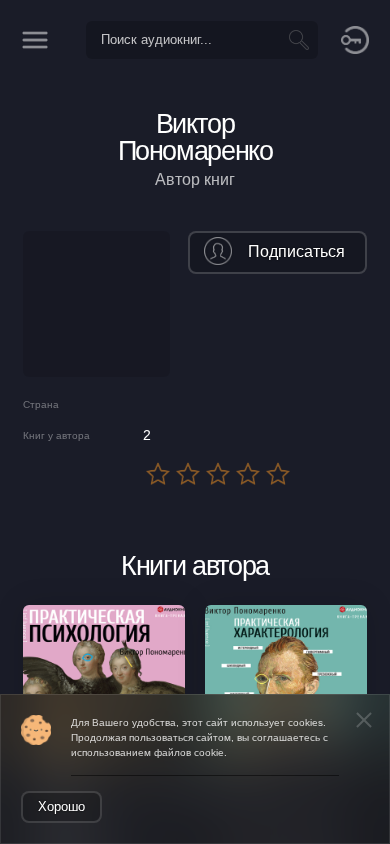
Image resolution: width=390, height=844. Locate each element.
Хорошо (61, 806)
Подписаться (296, 251)
